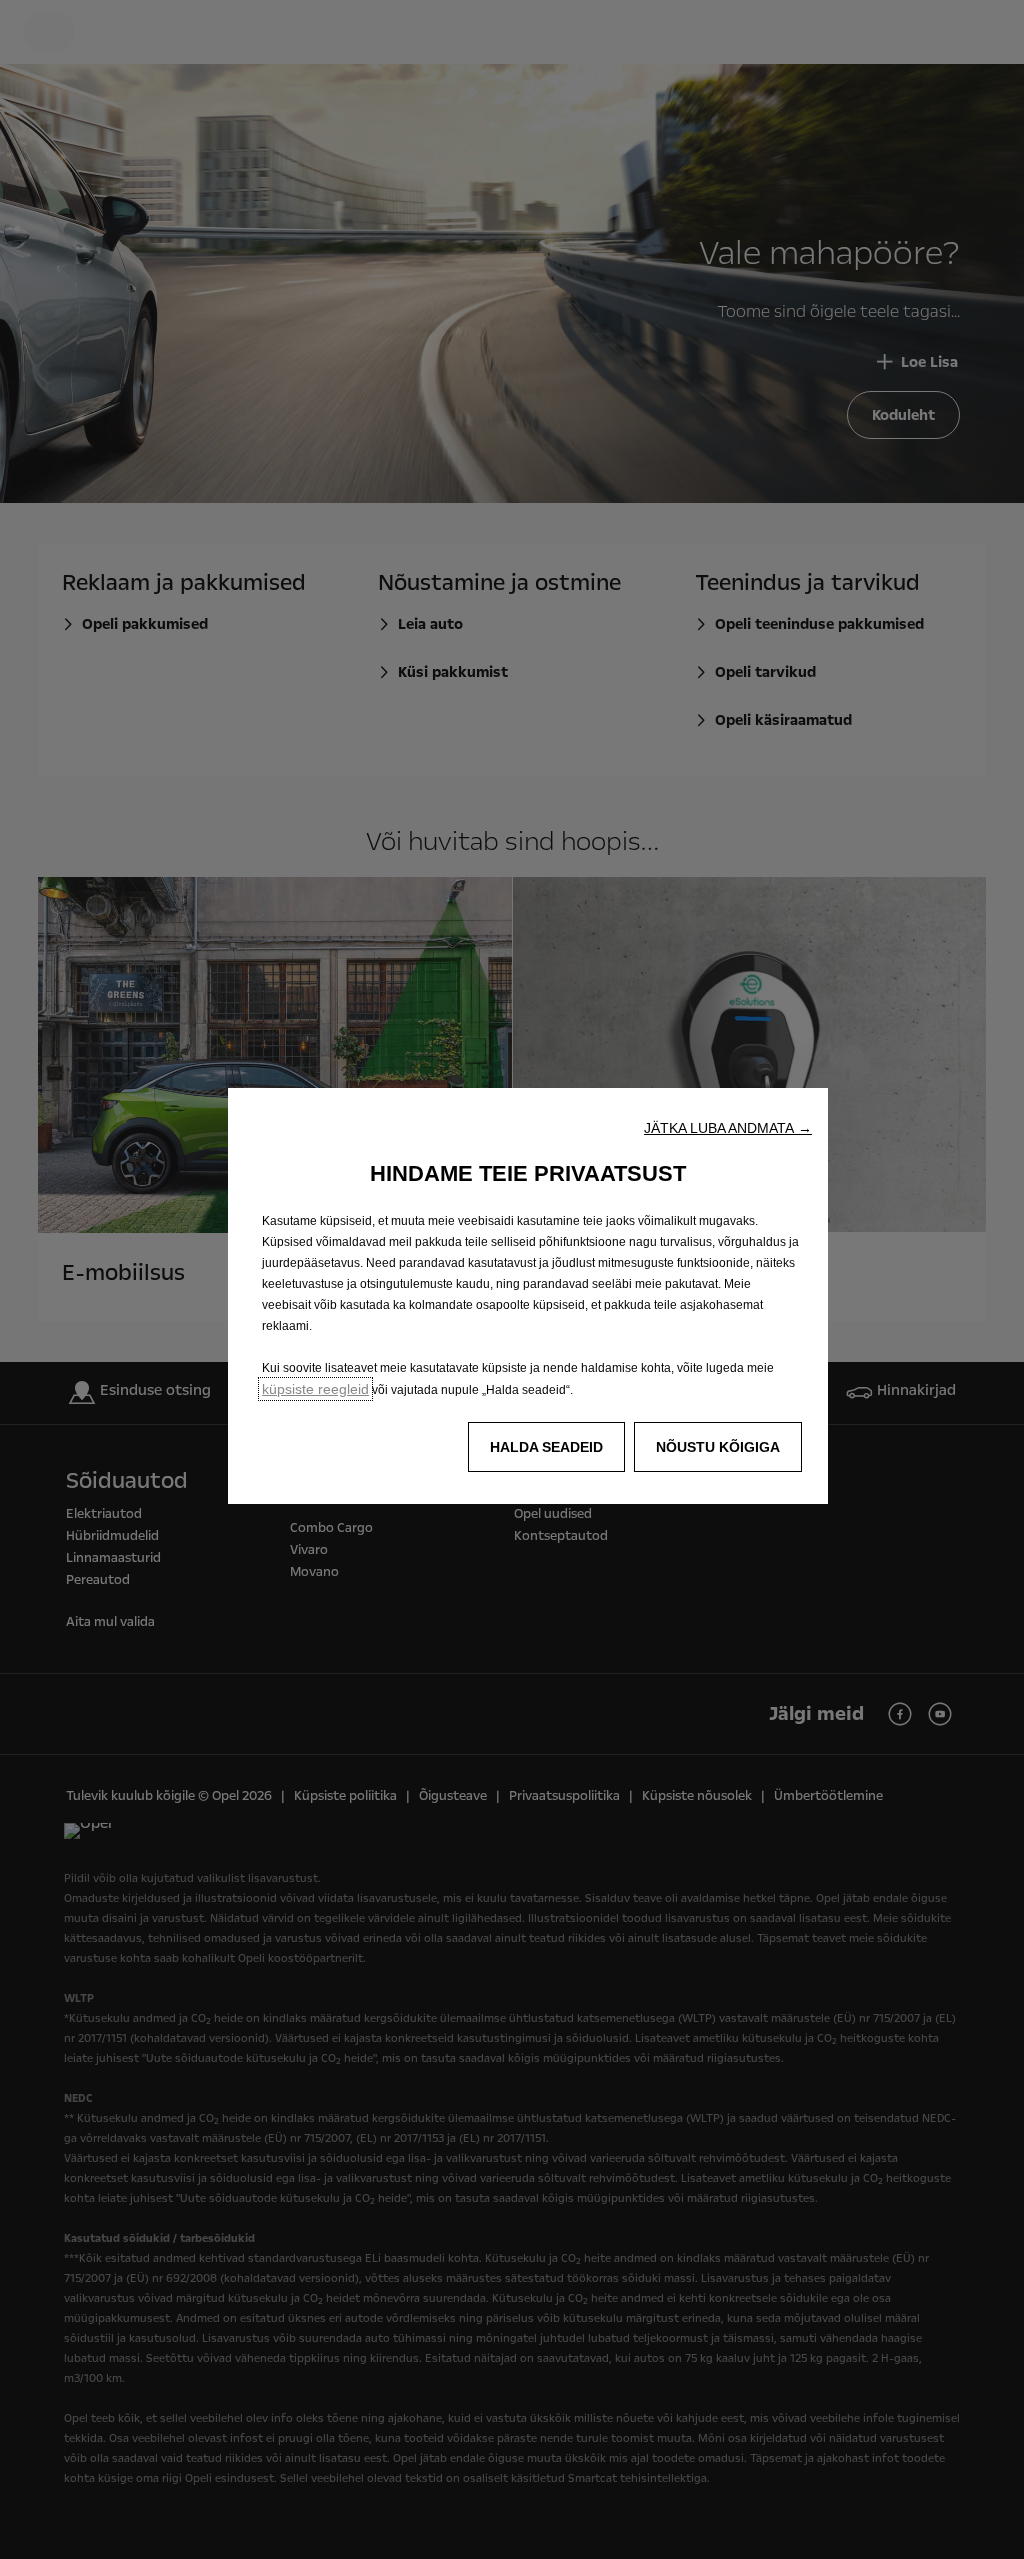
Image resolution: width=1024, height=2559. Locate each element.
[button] (728, 1128)
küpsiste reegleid (315, 1389)
